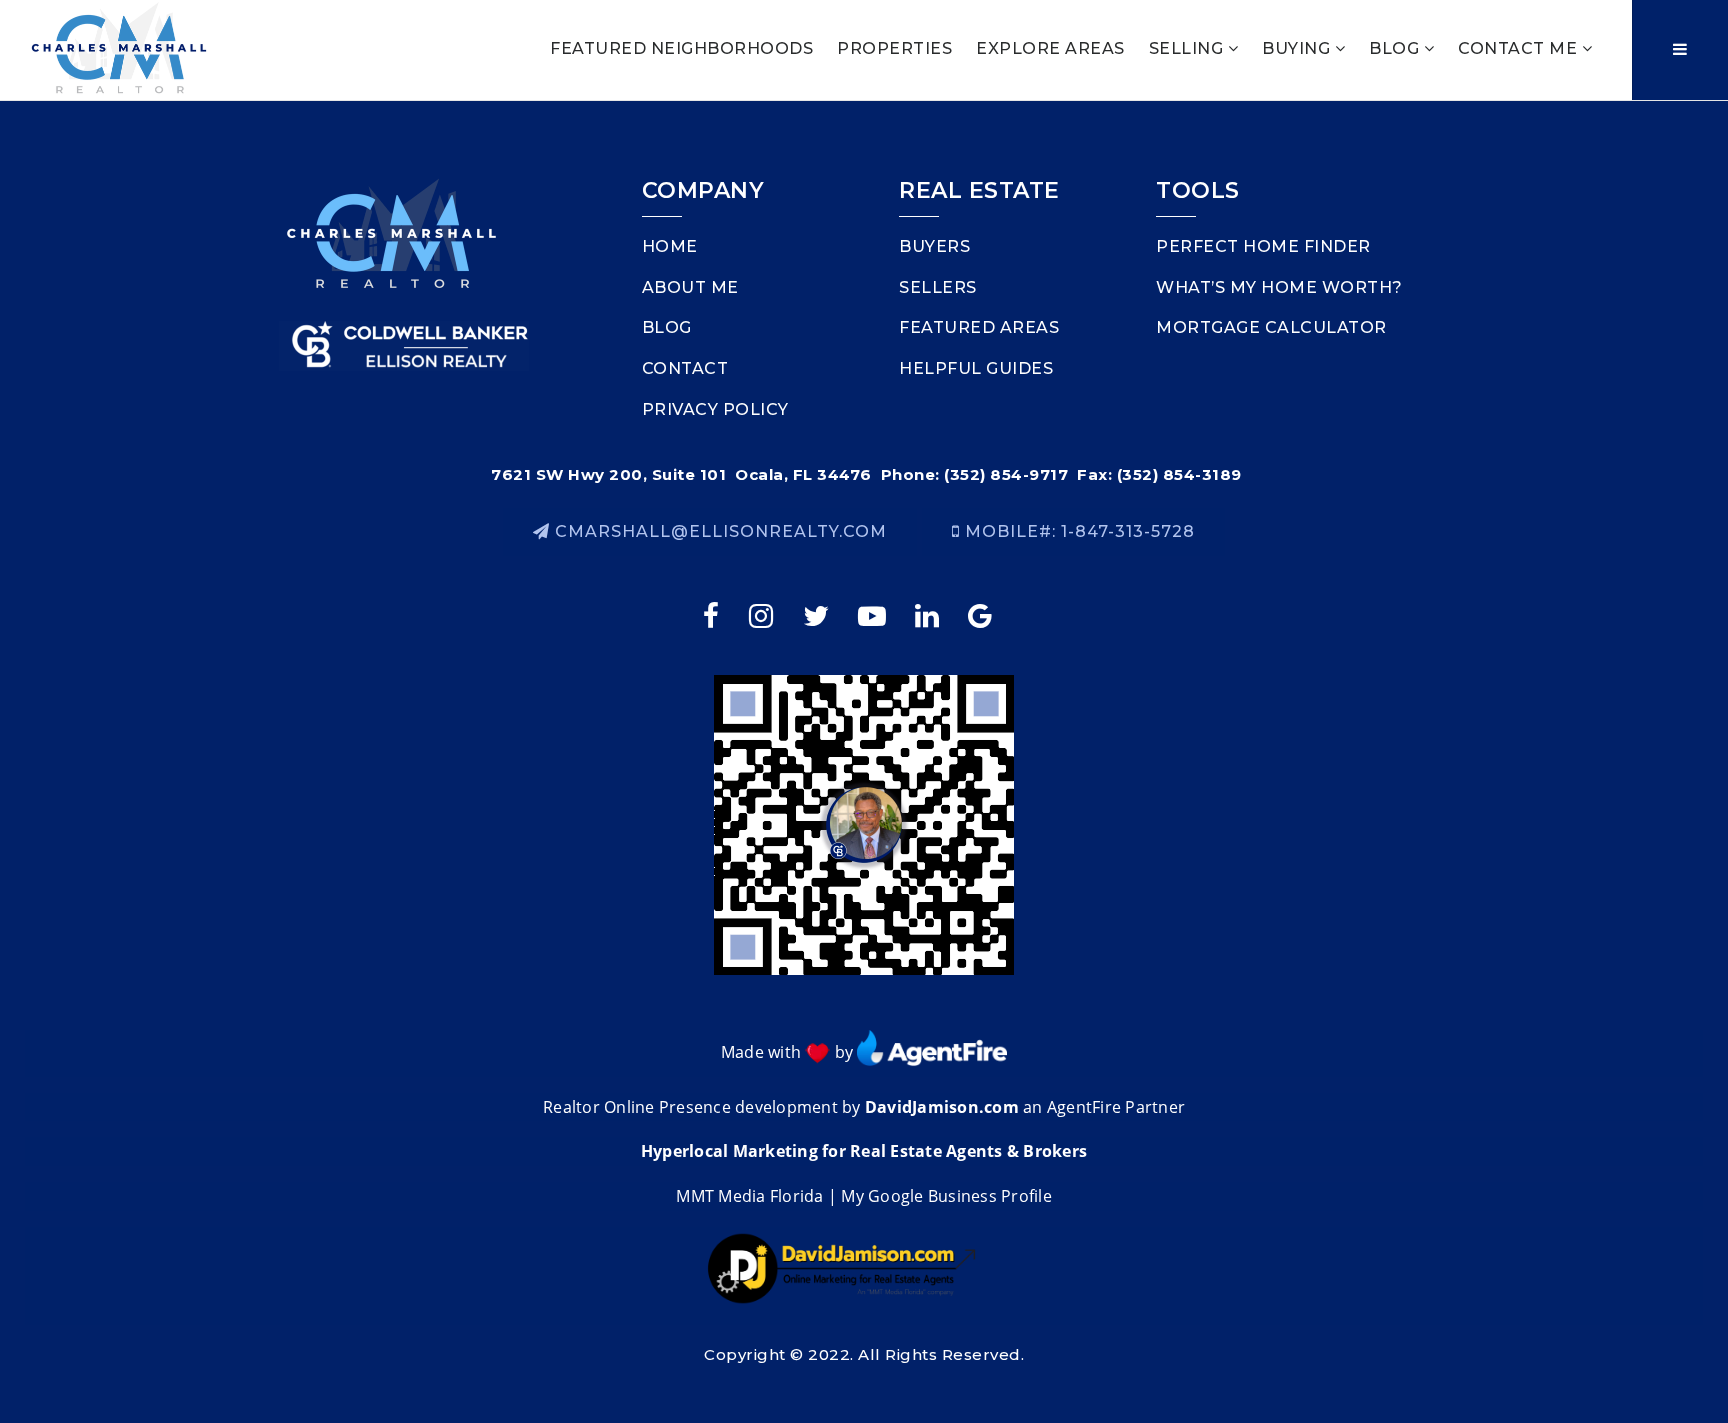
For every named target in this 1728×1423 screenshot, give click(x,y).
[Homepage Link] (119, 48)
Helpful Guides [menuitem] (976, 368)
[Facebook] (713, 615)
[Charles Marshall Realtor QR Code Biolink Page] (864, 823)
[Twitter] (818, 615)
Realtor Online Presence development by (704, 1107)
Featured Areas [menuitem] (979, 327)
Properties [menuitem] (894, 48)
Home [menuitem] (670, 246)
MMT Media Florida (749, 1196)
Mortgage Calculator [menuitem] (1271, 327)
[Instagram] (763, 615)
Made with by (789, 1052)
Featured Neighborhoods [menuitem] (681, 48)
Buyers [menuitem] (934, 246)
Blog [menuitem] (1396, 48)
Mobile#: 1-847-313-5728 (1077, 531)
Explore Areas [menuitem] (1050, 48)
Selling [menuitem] (1188, 48)
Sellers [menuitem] (938, 287)
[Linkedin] (929, 615)
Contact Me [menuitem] (1520, 48)
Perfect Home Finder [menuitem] (1263, 246)
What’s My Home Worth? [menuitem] (1279, 287)
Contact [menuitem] (685, 368)
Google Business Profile (960, 1196)
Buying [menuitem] (1298, 48)
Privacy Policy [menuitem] (715, 409)
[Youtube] (874, 615)
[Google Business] (984, 615)
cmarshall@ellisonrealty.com (721, 531)
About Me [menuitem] (690, 287)
